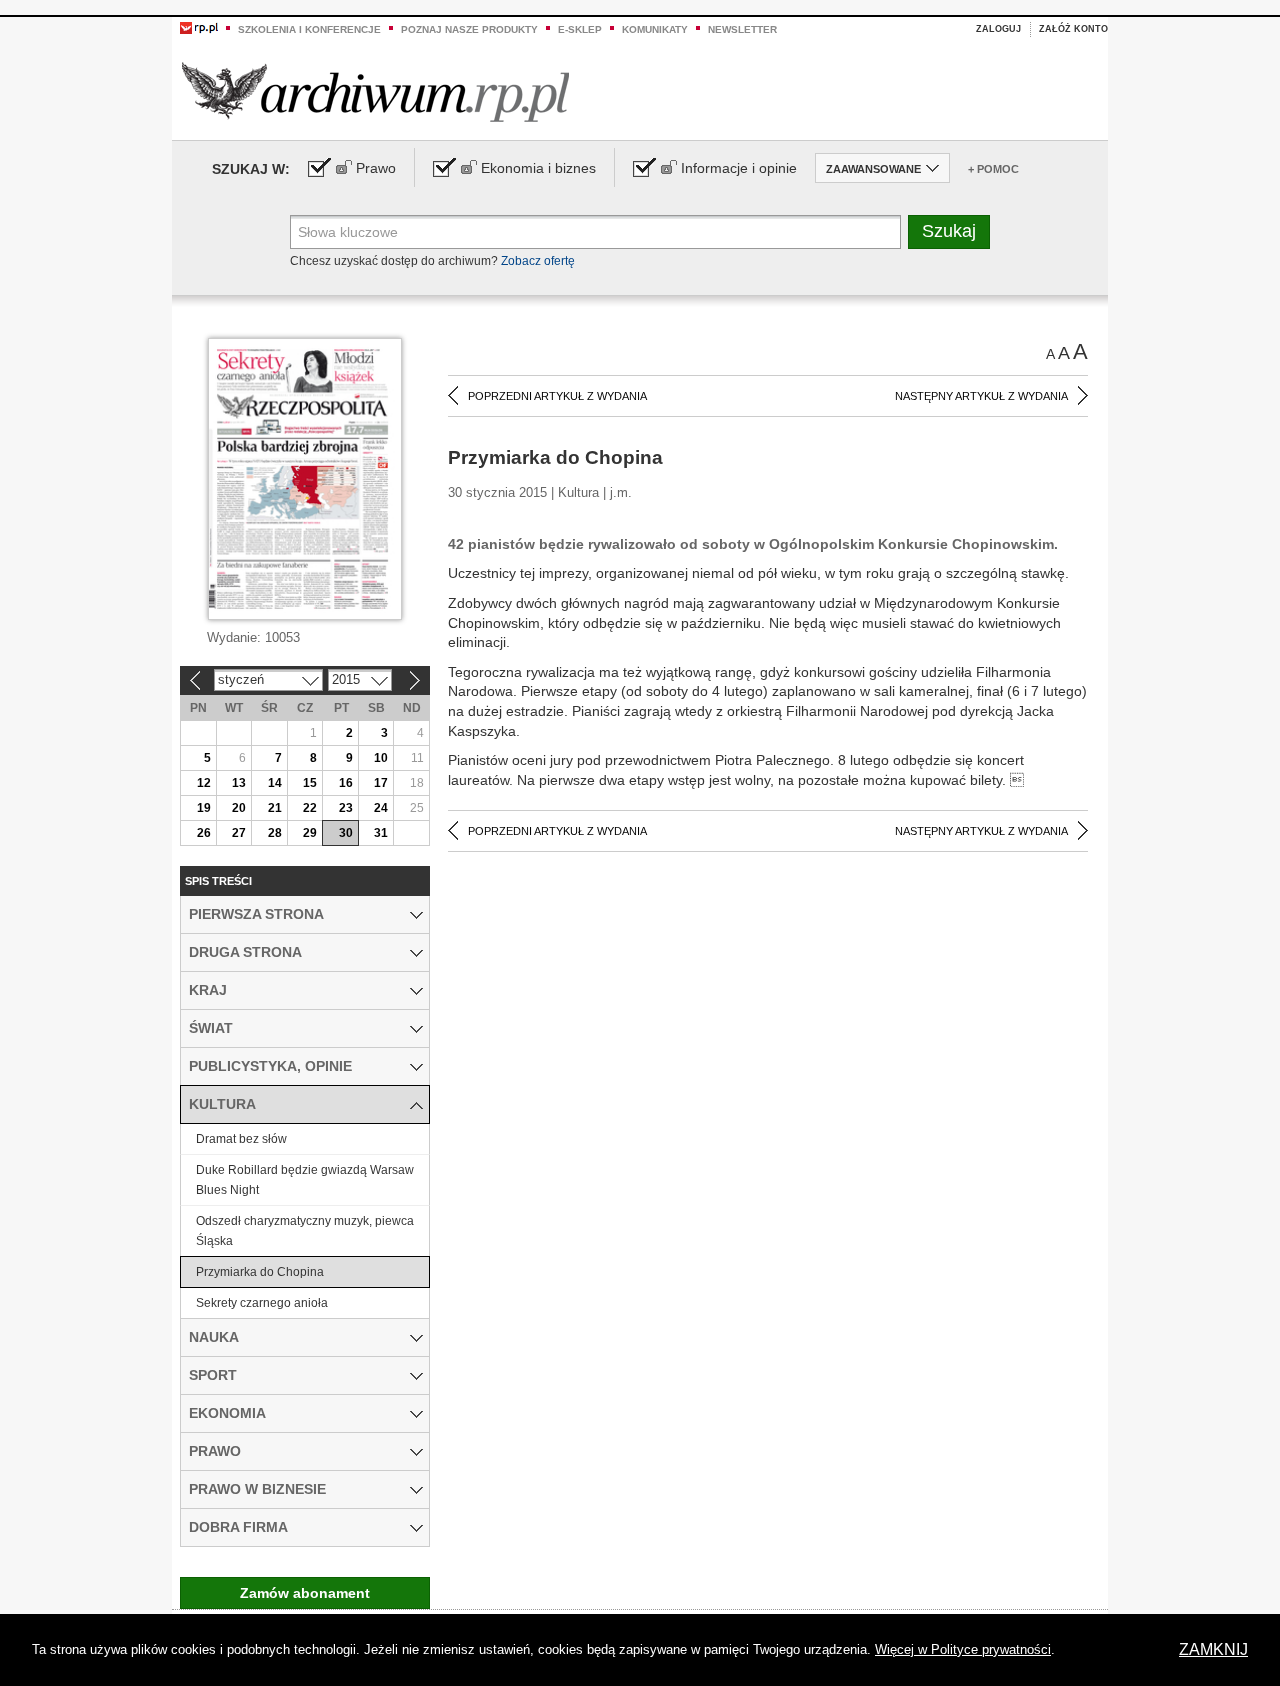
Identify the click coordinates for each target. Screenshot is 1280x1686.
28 (275, 833)
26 (204, 833)
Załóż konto (1073, 29)
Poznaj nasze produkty (469, 29)
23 (346, 808)
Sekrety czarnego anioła (262, 1303)
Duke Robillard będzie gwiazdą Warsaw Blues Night (305, 1180)
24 (381, 808)
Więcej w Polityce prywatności (963, 1649)
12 (204, 783)
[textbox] (595, 232)
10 (381, 758)
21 (275, 808)
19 (204, 808)
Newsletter (742, 29)
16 (346, 783)
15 (310, 783)
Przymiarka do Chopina (260, 1272)
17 (381, 783)
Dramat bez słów (241, 1139)
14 (275, 783)
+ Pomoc (993, 169)
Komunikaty (655, 29)
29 (310, 833)
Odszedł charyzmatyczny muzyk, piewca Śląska (305, 1231)
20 (239, 808)
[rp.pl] (199, 27)
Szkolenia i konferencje (309, 29)
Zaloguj (998, 29)
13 (239, 783)
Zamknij (1213, 1649)
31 (381, 833)
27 (239, 833)
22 (310, 808)
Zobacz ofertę (538, 261)
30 (346, 833)
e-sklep (580, 29)
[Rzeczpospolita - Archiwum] (375, 91)
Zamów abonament (305, 1593)
